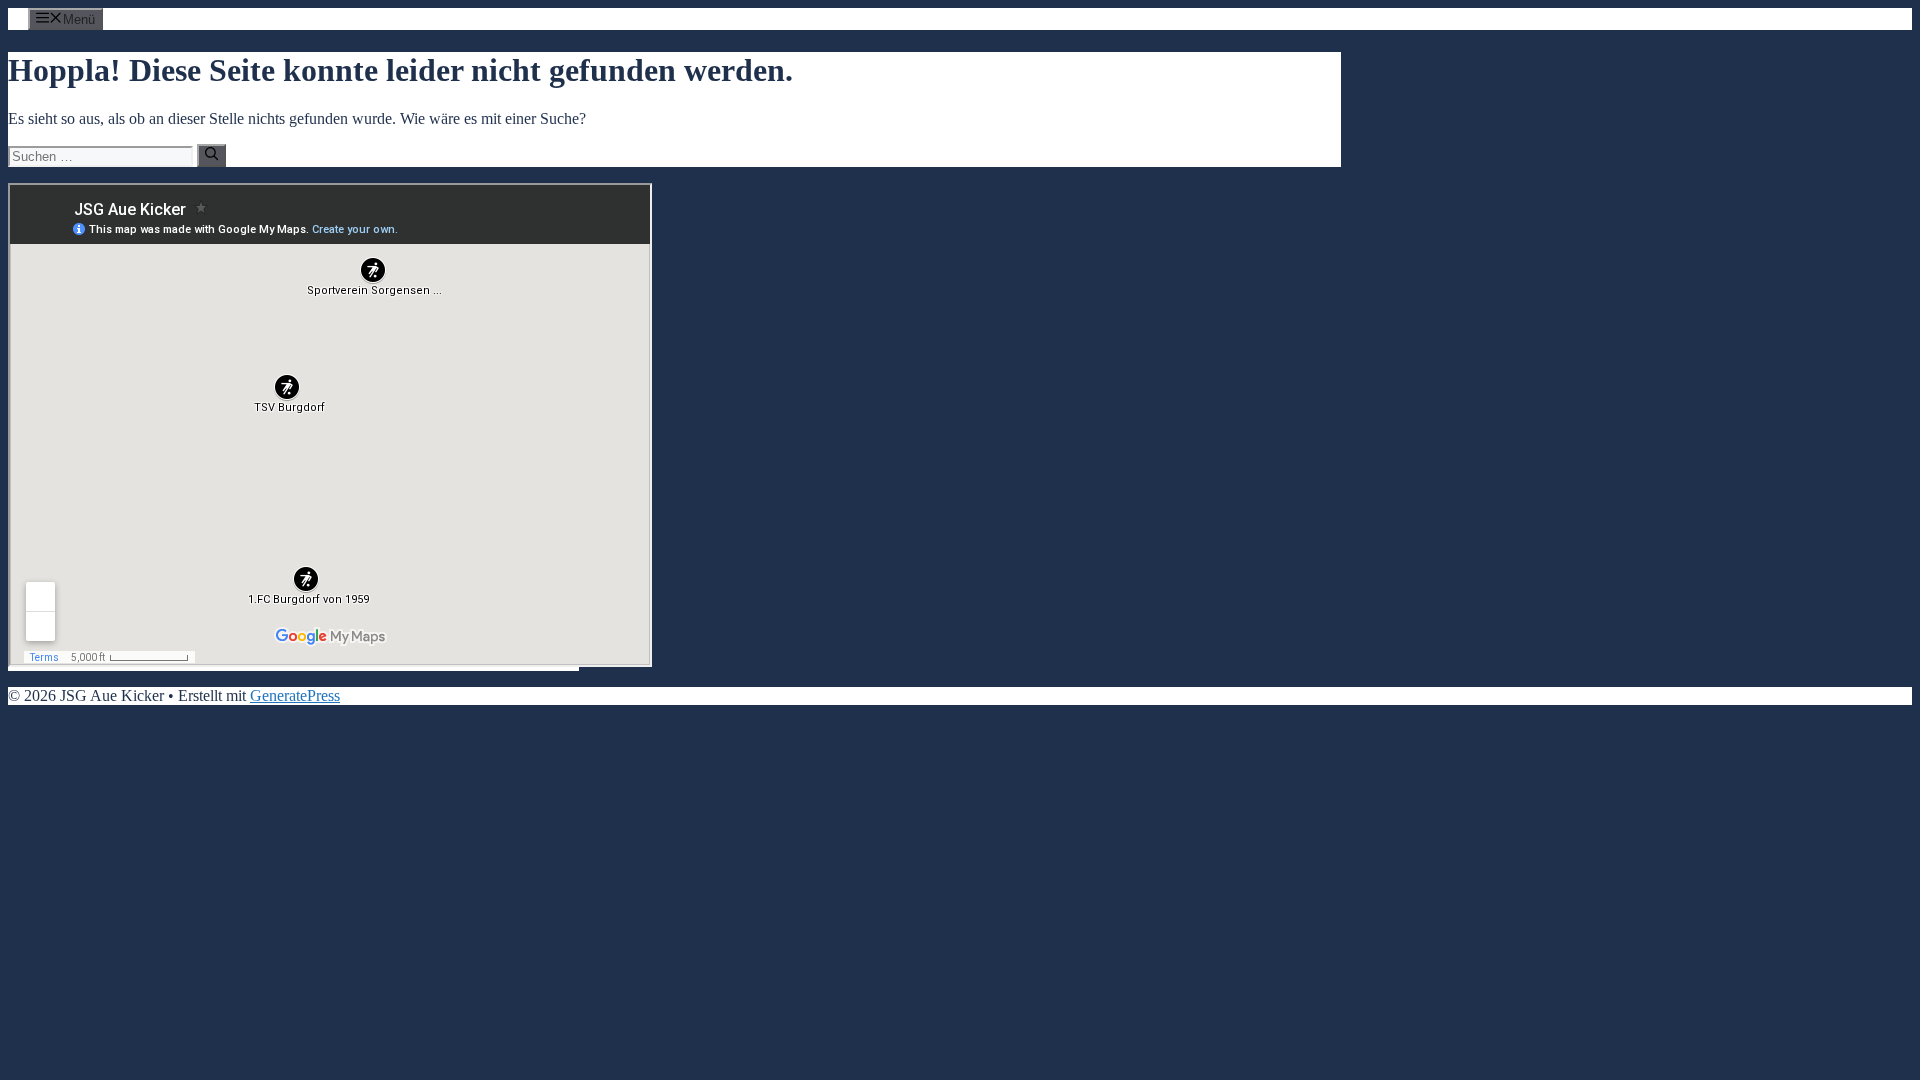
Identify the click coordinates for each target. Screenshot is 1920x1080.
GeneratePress (295, 695)
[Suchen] (211, 155)
